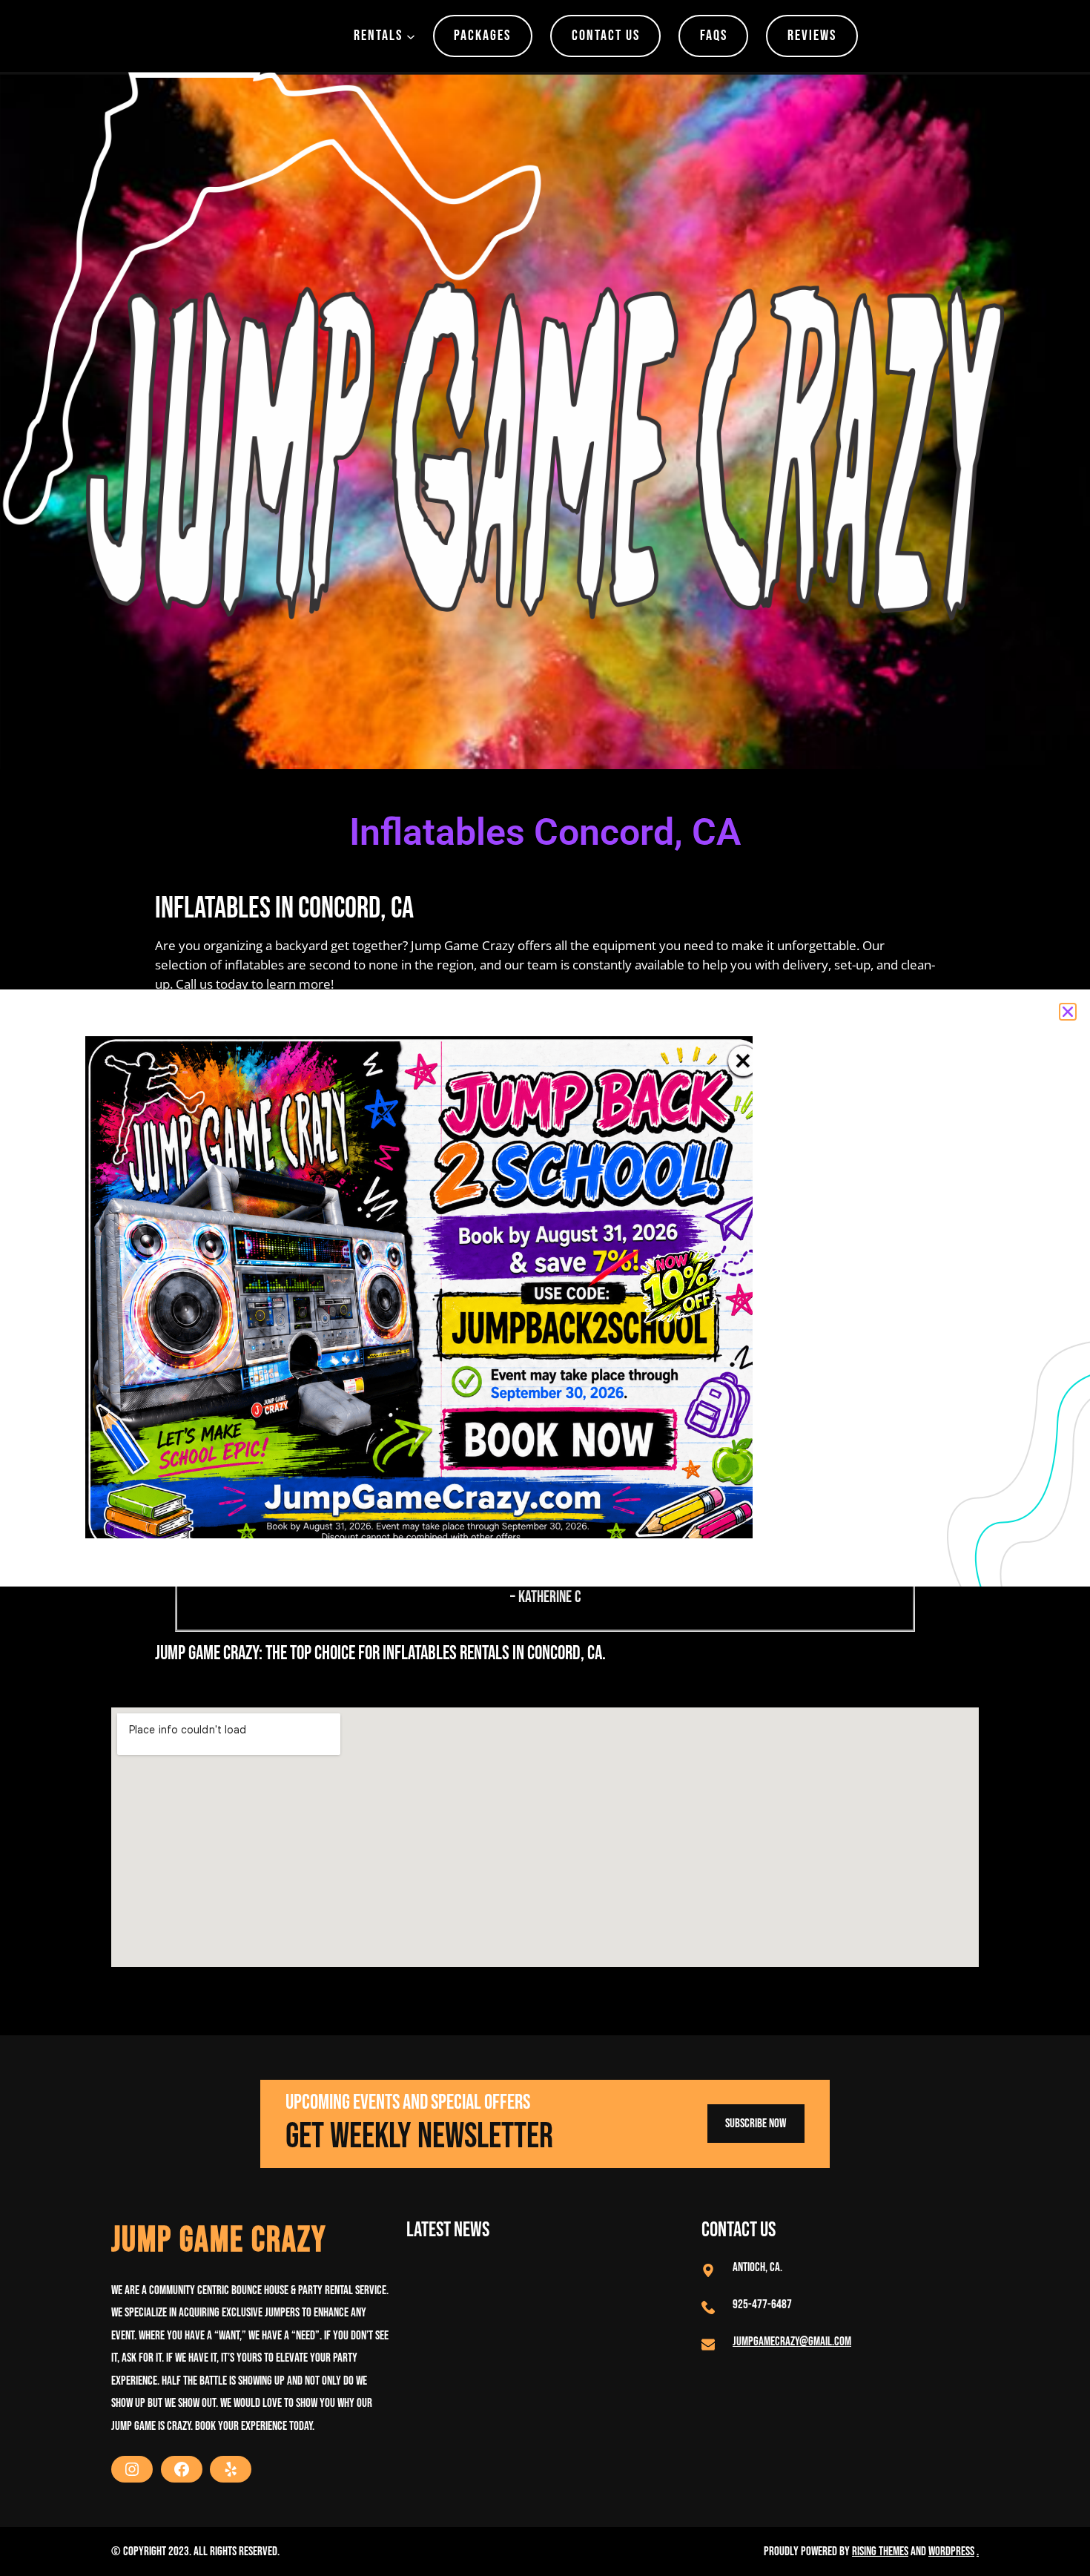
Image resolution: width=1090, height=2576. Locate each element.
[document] (545, 1288)
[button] (1068, 1012)
